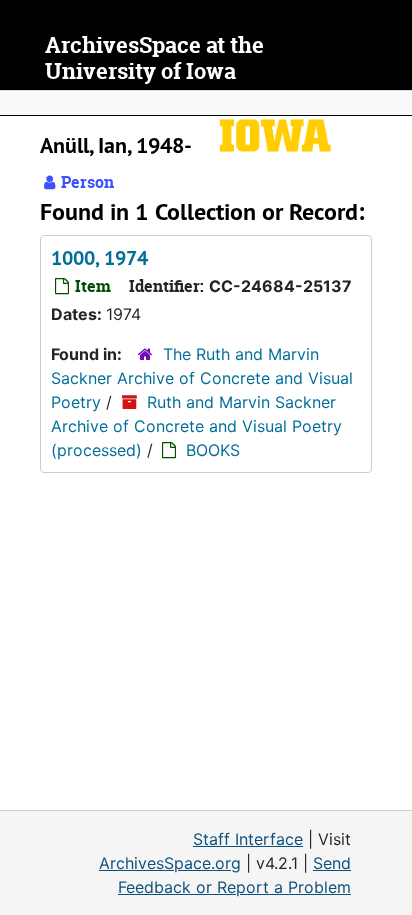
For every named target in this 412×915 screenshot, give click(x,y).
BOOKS (213, 450)
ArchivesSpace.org (170, 863)
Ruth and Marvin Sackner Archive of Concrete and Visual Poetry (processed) (196, 426)
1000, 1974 (99, 258)
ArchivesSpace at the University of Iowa (154, 58)
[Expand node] (392, 103)
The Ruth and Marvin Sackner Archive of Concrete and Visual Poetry (202, 378)
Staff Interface (248, 839)
